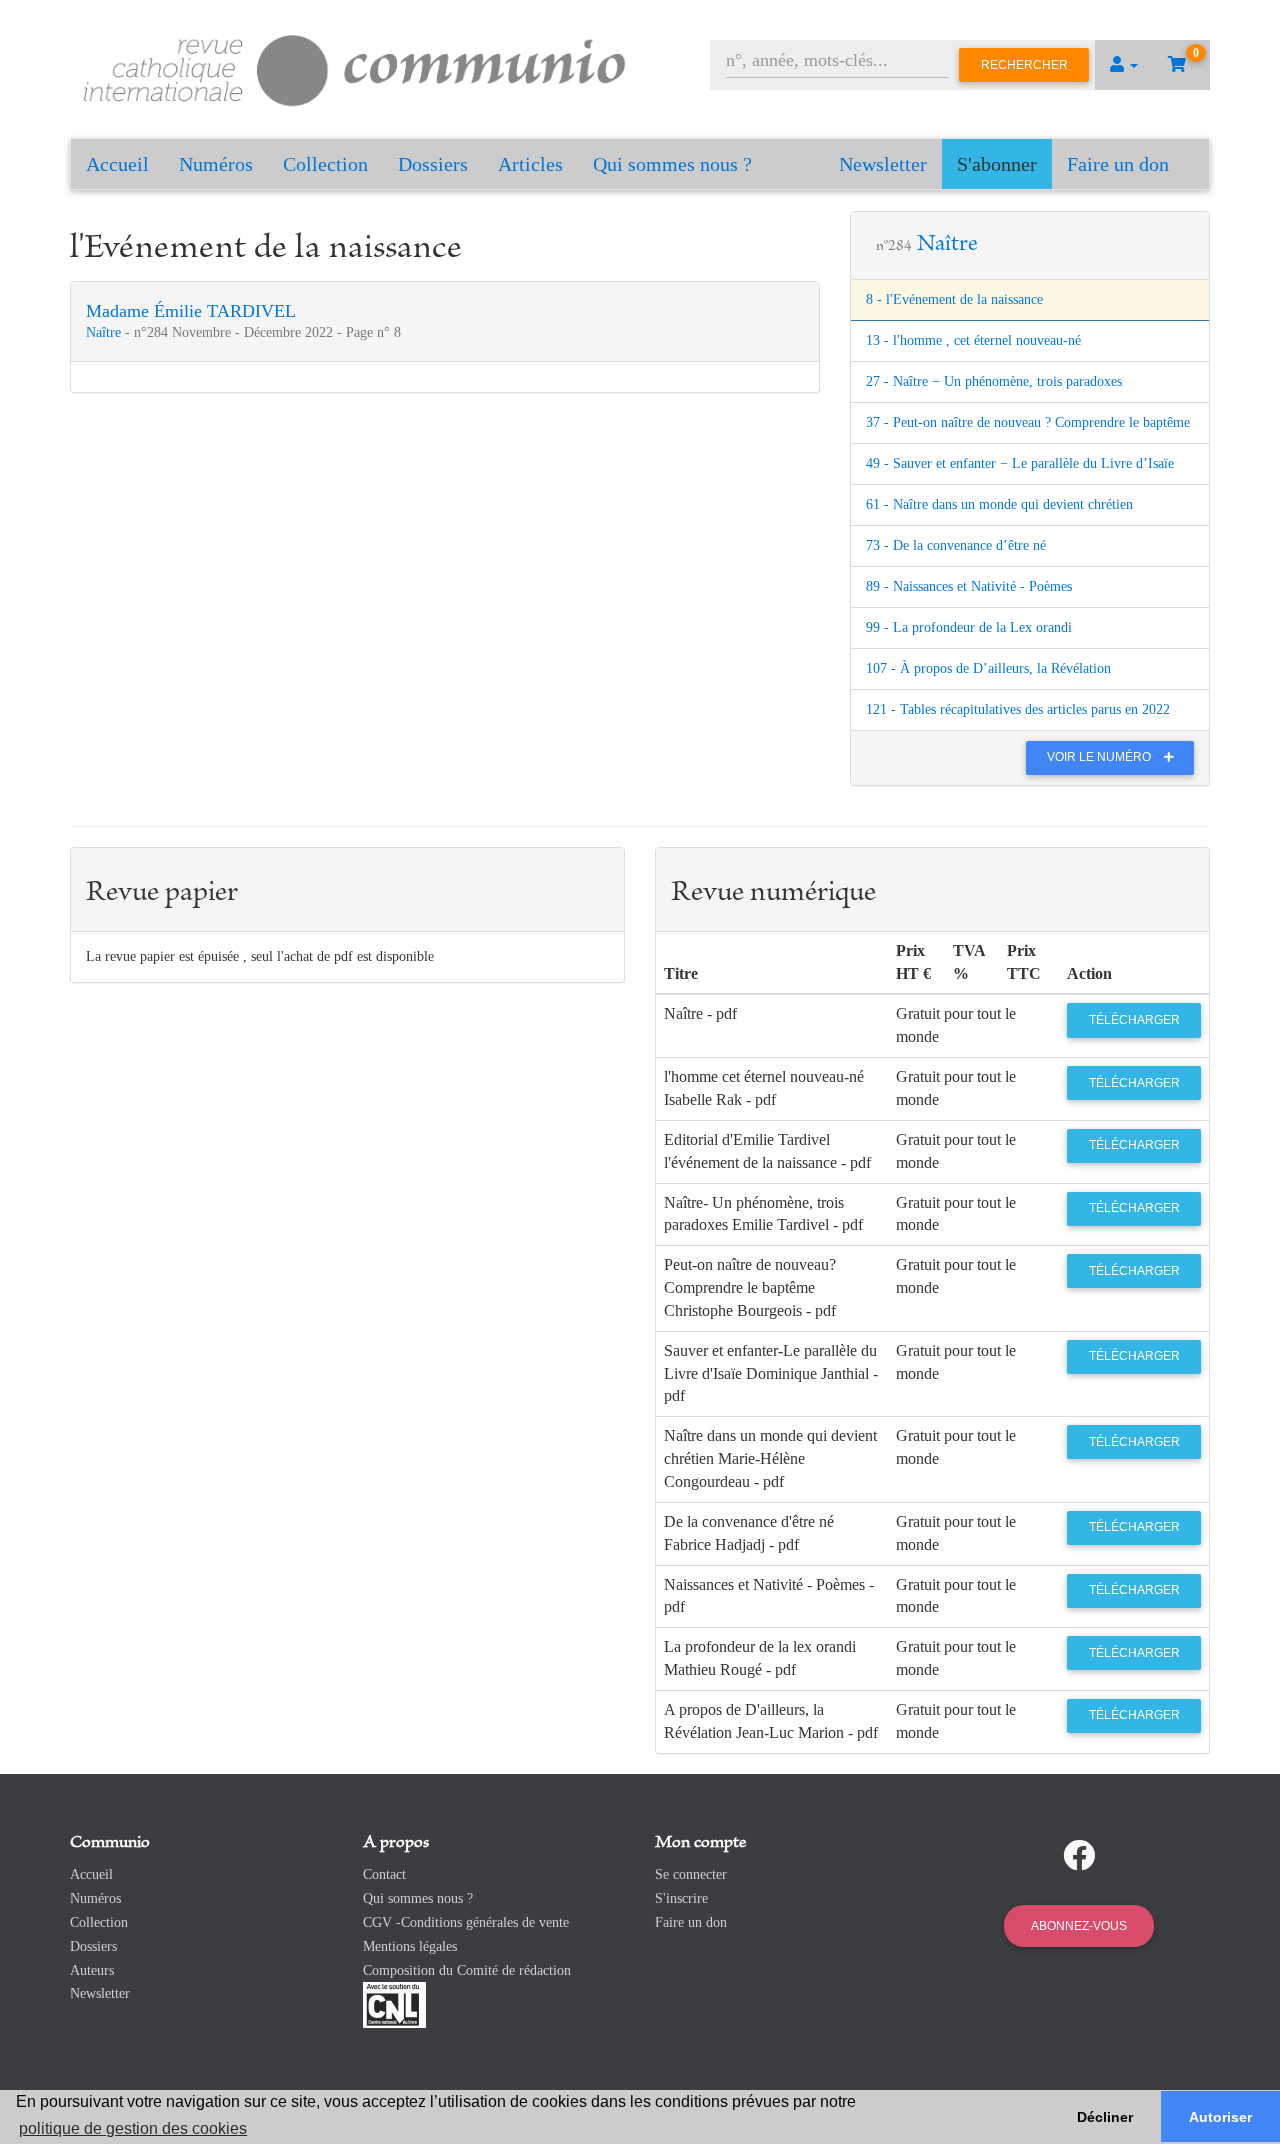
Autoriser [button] (1220, 2117)
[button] (1124, 65)
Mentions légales (410, 1946)
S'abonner (997, 164)
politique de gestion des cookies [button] (133, 2128)
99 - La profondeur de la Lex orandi (969, 627)
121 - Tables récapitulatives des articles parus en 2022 (1018, 709)
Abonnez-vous (1079, 1926)
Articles (530, 164)
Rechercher (1024, 65)
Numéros (216, 164)
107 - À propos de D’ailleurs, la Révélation (988, 668)
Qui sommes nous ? (672, 164)
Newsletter (883, 164)
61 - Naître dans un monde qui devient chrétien (999, 504)
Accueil (117, 164)
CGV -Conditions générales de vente (466, 1922)
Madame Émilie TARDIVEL (191, 311)
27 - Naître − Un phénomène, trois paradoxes (994, 381)
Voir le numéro (1100, 757)
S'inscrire (681, 1898)
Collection (325, 164)
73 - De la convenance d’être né (956, 545)
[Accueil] (355, 67)
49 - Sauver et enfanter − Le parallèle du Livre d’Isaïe (1020, 463)
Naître (105, 332)
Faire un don (1118, 164)
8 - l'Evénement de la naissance (954, 299)
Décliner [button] (1105, 2117)
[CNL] (394, 2004)
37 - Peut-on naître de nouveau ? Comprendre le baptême (1028, 422)
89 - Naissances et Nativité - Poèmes (969, 586)
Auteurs (92, 1970)
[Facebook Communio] (1079, 1856)
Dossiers (433, 164)
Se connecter (691, 1874)
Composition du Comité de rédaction (467, 1970)
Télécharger (1134, 1020)
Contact (384, 1874)
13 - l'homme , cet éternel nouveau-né (973, 340)
